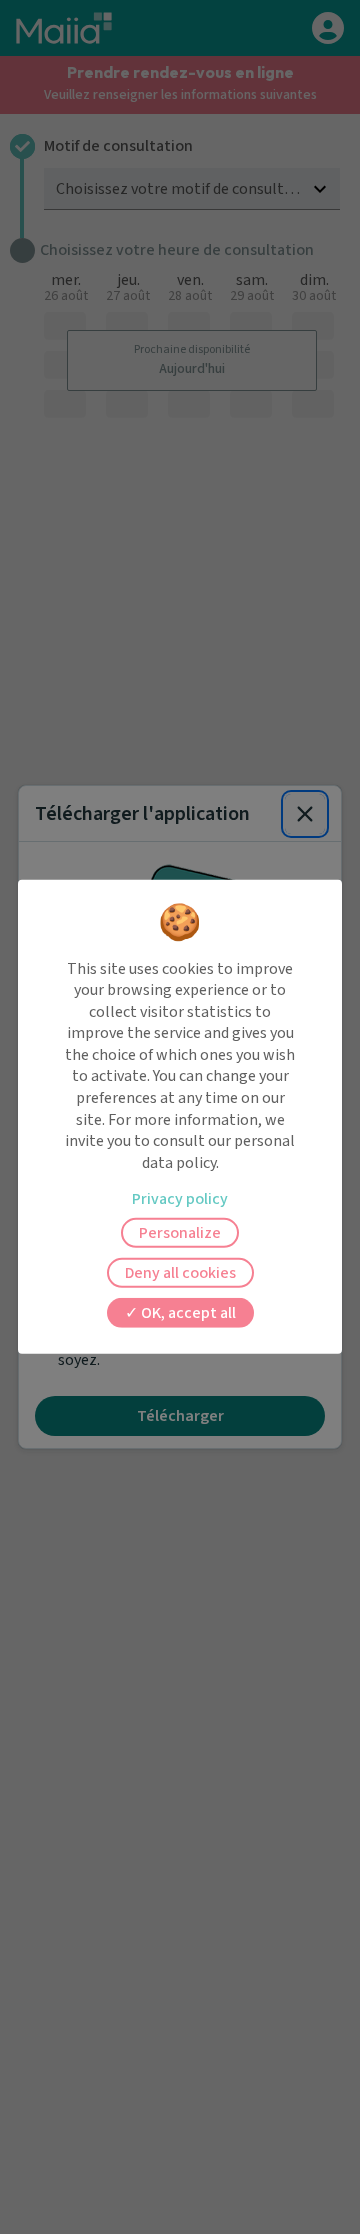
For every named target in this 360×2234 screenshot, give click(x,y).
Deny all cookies (180, 1273)
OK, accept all (187, 1313)
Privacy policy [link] (180, 1199)
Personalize (180, 1233)
